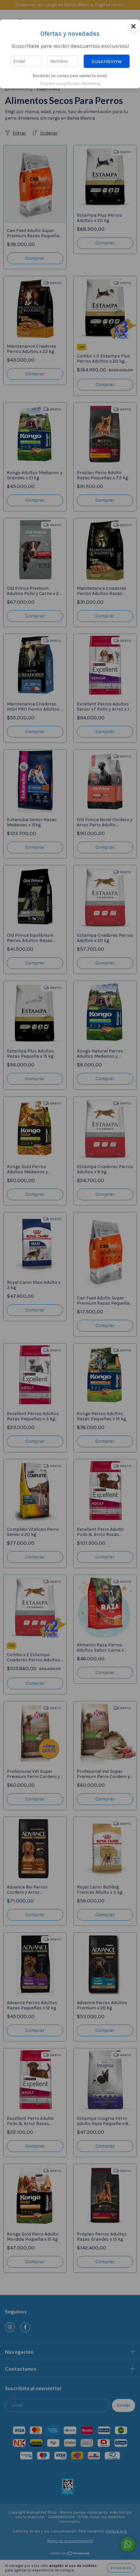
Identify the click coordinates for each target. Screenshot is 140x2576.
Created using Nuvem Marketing (70, 83)
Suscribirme (107, 61)
